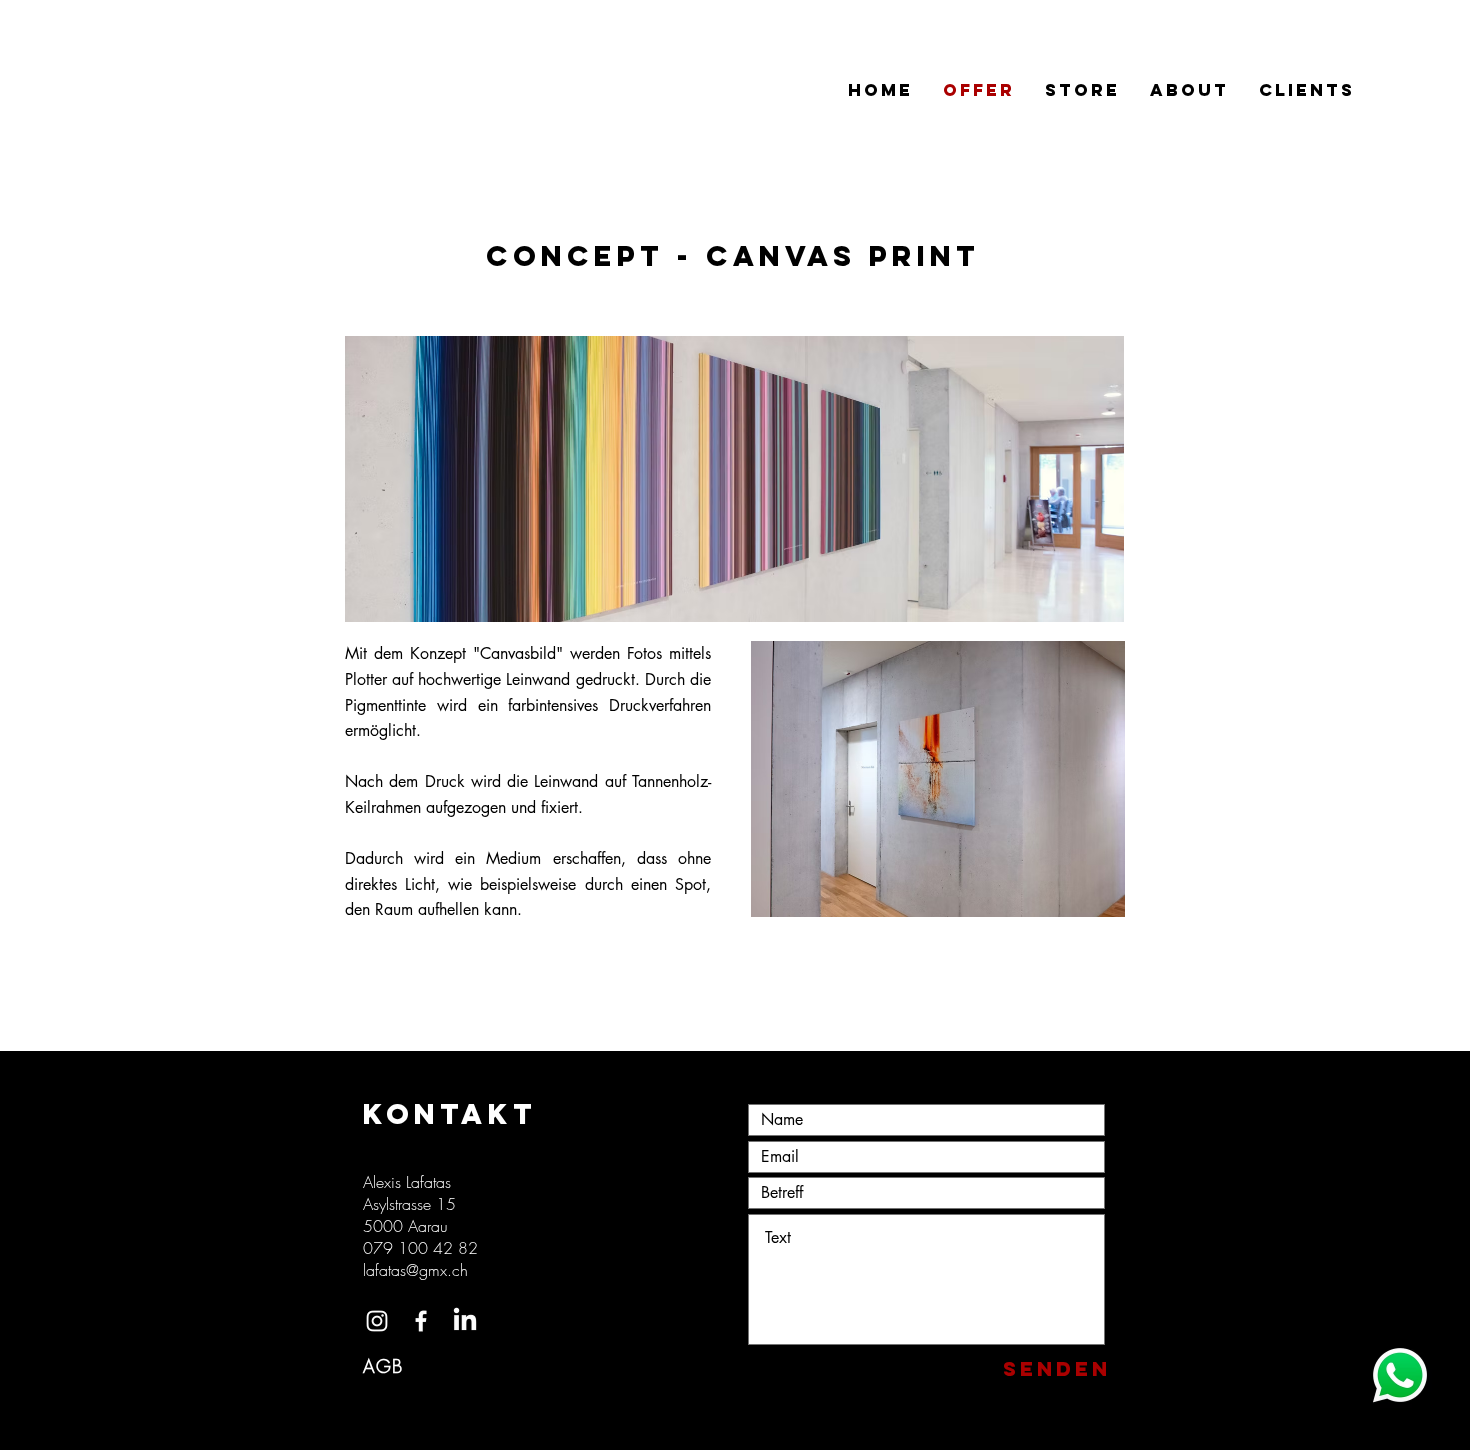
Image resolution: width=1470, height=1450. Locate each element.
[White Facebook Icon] (421, 1321)
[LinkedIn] (465, 1321)
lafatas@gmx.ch (415, 1270)
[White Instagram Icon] (377, 1321)
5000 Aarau (408, 1226)
